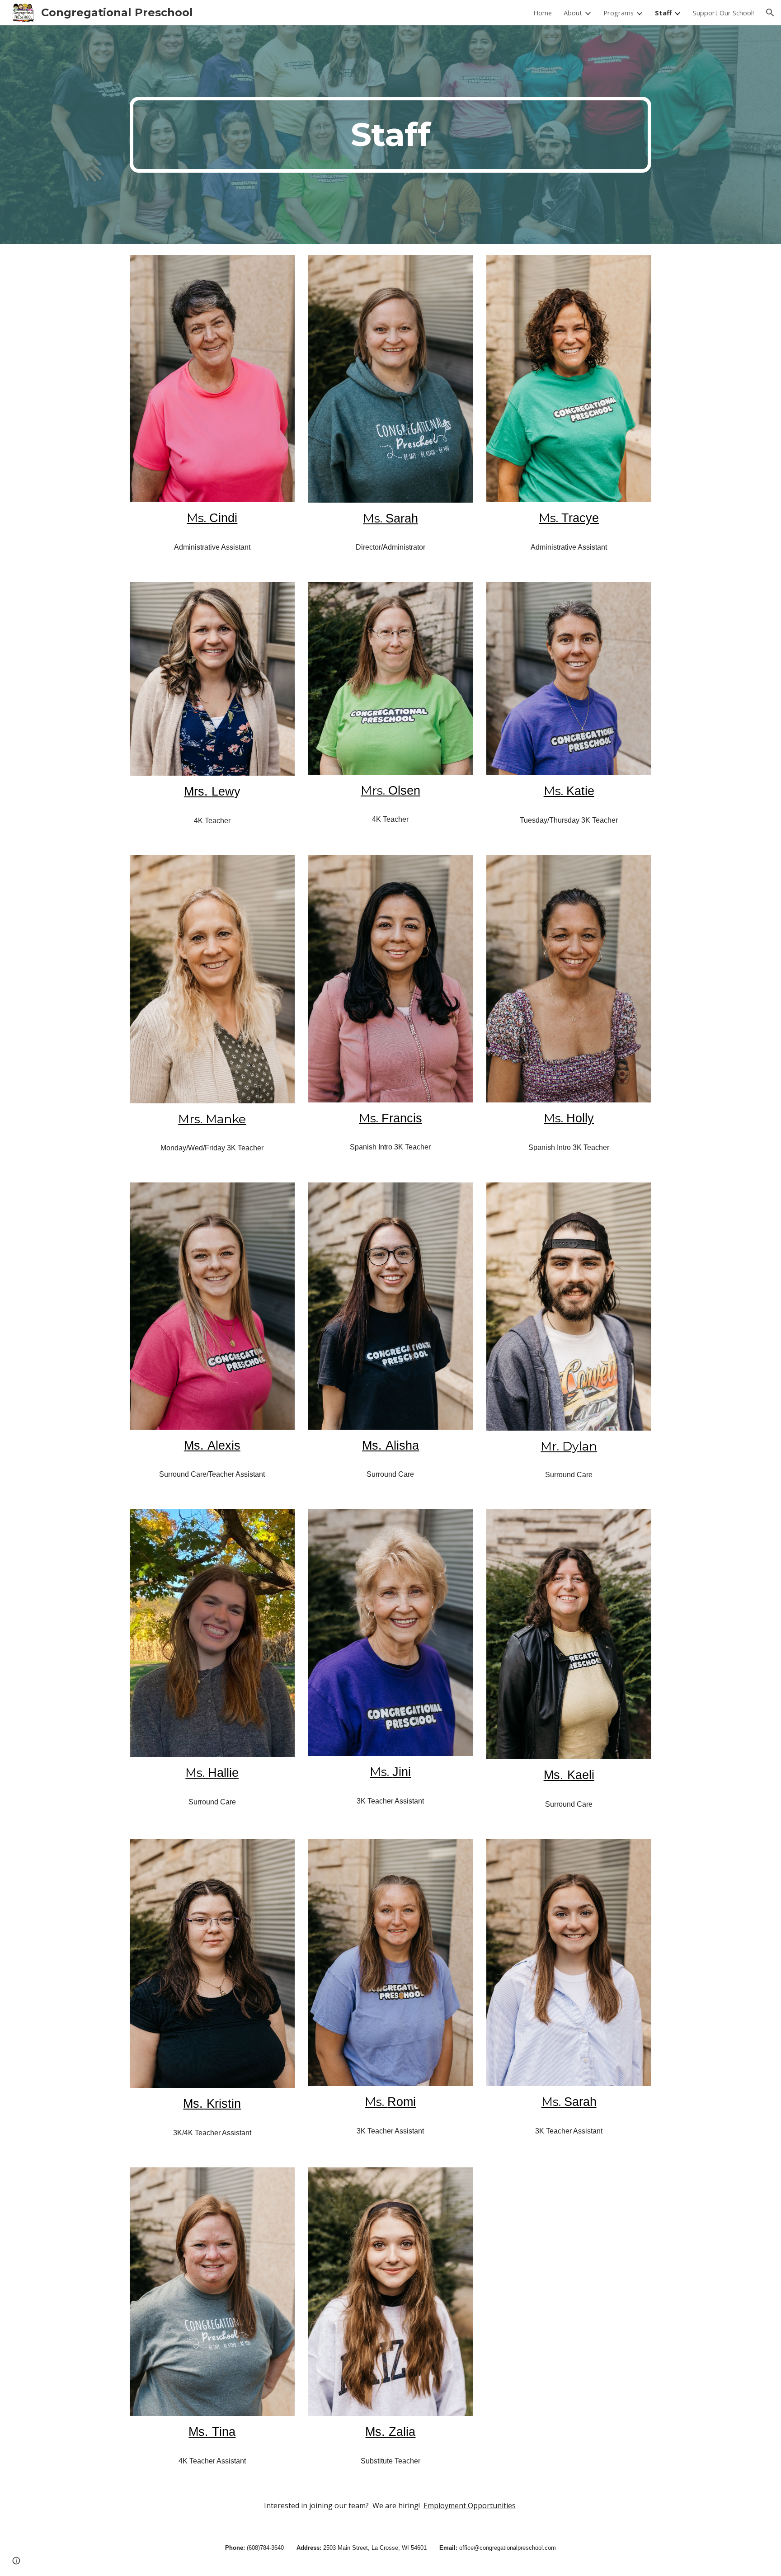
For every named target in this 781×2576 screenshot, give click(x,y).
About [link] (573, 13)
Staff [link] (663, 13)
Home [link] (543, 13)
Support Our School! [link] (723, 13)
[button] (770, 13)
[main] (390, 135)
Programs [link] (619, 13)
